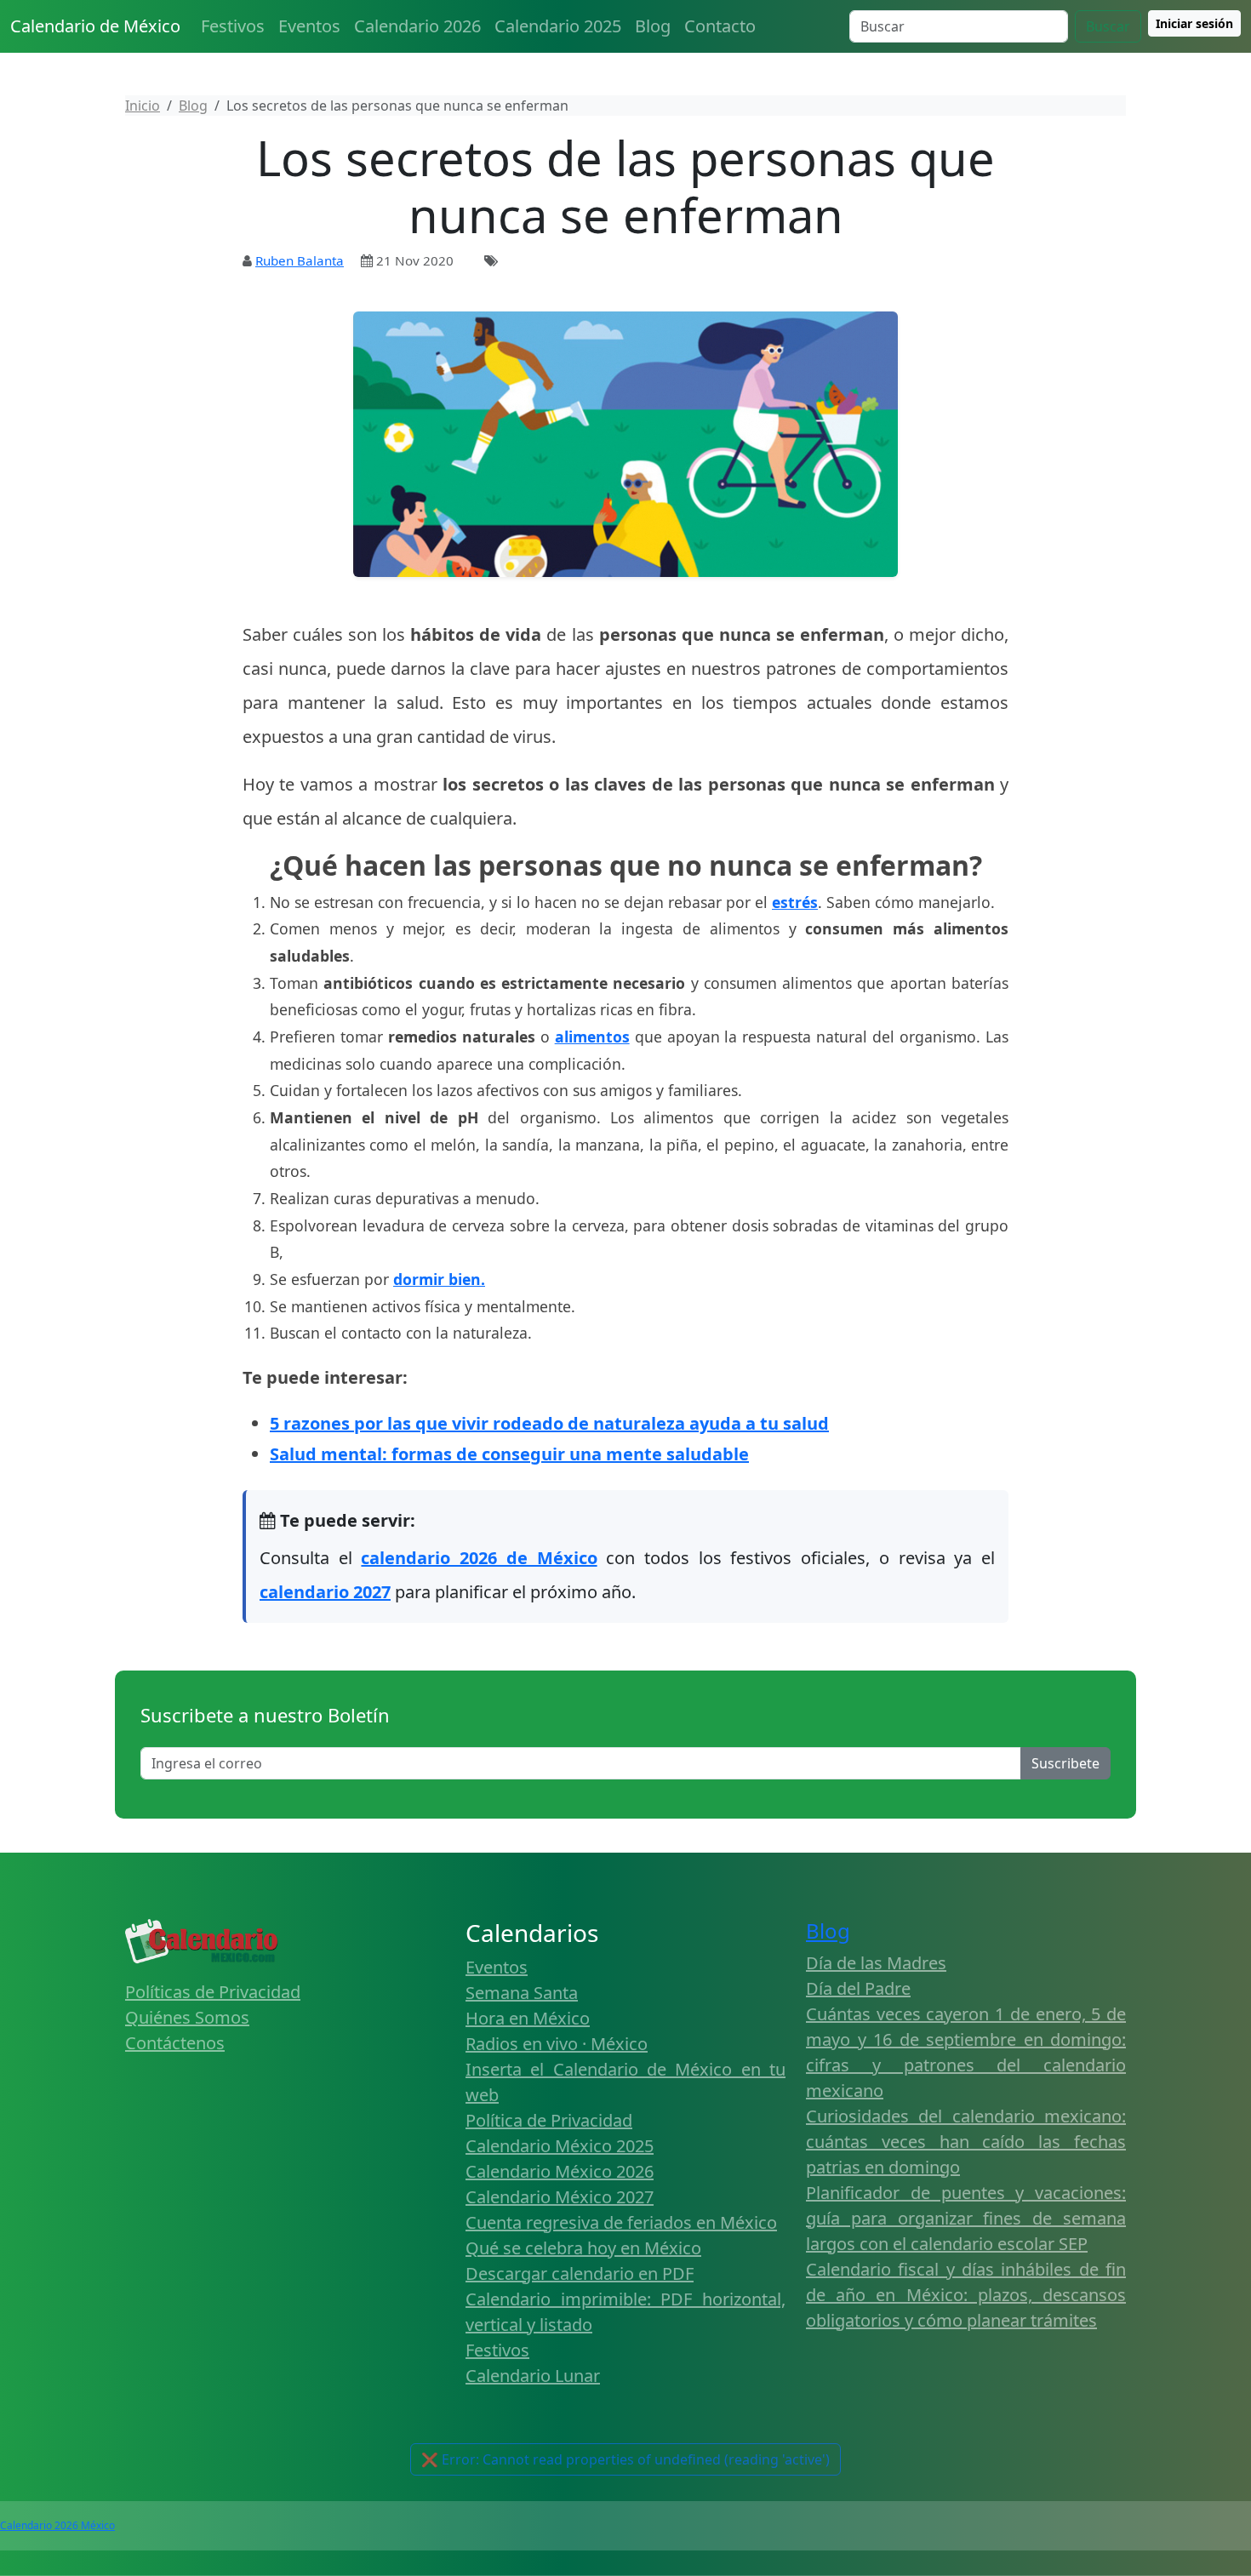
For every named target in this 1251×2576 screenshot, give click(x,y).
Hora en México (528, 2018)
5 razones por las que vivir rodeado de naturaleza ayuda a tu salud (549, 1423)
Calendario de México (95, 26)
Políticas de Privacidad (213, 1992)
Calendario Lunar (533, 2376)
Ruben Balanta (300, 260)
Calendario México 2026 (560, 2171)
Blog (653, 26)
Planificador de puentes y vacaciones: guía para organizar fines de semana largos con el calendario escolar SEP (966, 2218)
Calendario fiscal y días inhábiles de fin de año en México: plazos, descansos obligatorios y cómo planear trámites (966, 2295)
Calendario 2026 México (57, 2525)
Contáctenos (175, 2043)
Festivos (233, 26)
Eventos (309, 26)
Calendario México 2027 (560, 2197)
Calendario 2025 (558, 26)
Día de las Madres (876, 1963)
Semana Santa (522, 1993)
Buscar (1108, 26)
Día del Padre (858, 1988)
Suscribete (1065, 1763)
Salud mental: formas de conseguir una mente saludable (509, 1454)
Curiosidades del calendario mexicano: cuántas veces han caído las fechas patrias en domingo (966, 2142)
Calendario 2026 (417, 26)
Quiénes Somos (187, 2017)
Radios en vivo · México (557, 2044)
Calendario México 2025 (560, 2146)
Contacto (720, 26)
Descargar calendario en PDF (580, 2273)
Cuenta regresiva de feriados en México (621, 2222)
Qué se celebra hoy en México (583, 2248)
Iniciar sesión (1194, 23)
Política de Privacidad (549, 2120)
